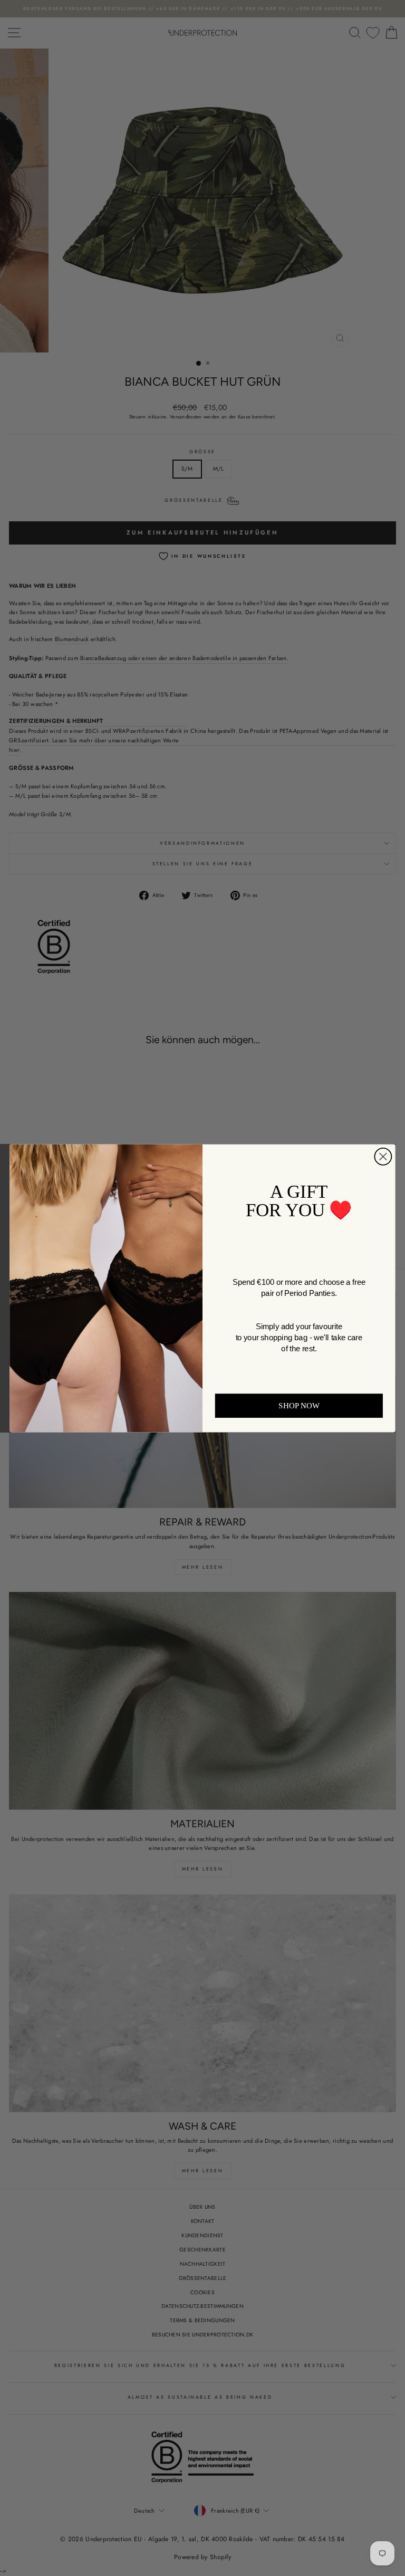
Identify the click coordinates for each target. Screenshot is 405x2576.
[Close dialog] (383, 1156)
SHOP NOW (299, 1405)
